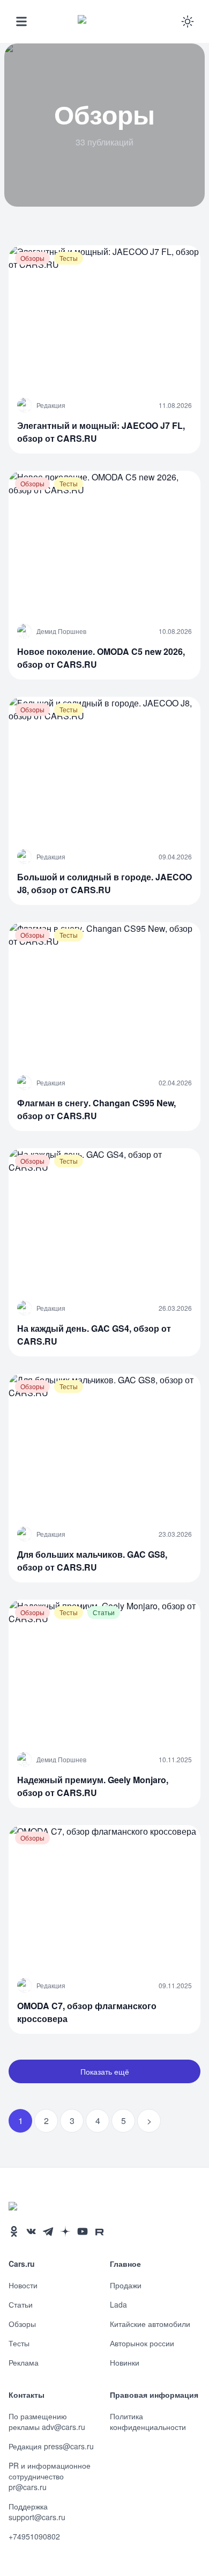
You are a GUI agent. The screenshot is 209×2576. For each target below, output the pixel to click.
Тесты (19, 2343)
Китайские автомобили (150, 2324)
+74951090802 (34, 2536)
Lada (118, 2304)
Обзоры (22, 2324)
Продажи (126, 2285)
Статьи (21, 2304)
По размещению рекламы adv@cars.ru (47, 2421)
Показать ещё (105, 2071)
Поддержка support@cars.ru (37, 2512)
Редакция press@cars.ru (51, 2446)
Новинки (125, 2362)
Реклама (24, 2362)
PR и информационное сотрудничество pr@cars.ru (50, 2476)
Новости (23, 2285)
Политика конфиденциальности (148, 2421)
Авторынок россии (142, 2343)
